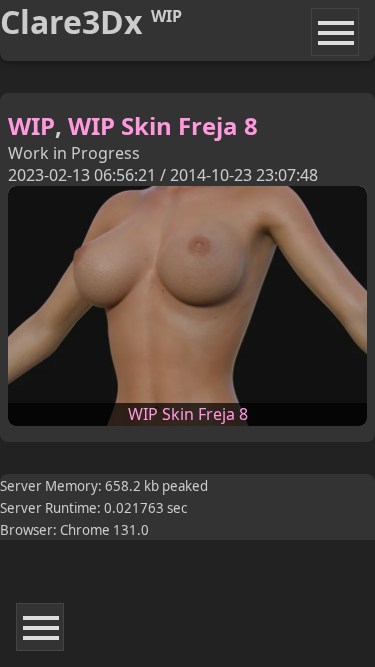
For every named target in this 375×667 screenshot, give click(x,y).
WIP (31, 125)
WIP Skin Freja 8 (163, 125)
